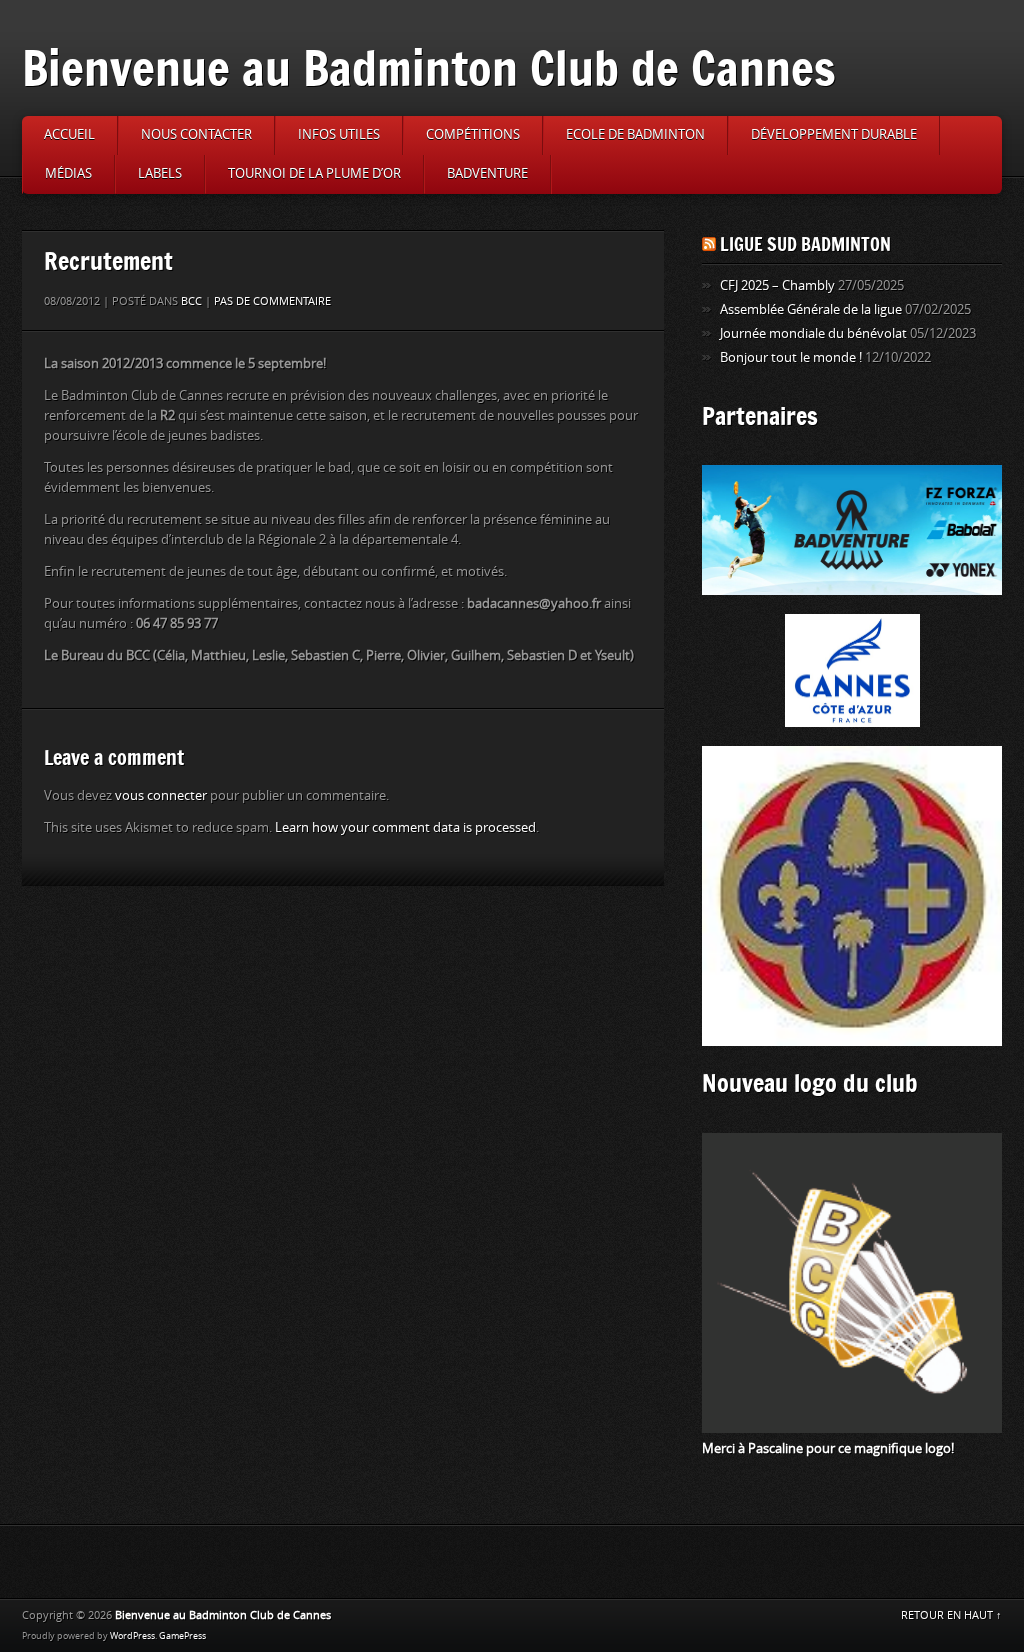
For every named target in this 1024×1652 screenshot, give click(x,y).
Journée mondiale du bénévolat (813, 333)
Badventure (487, 173)
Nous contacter (196, 134)
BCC (191, 301)
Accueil (69, 134)
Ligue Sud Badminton (805, 244)
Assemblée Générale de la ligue (811, 309)
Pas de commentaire (272, 301)
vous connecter (161, 795)
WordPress (132, 1636)
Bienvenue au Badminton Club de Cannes (429, 67)
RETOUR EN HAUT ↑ (951, 1615)
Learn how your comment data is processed (405, 827)
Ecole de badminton (635, 134)
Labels (160, 173)
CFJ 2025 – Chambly (777, 285)
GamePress (182, 1636)
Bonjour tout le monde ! (791, 357)
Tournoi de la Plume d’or (314, 173)
